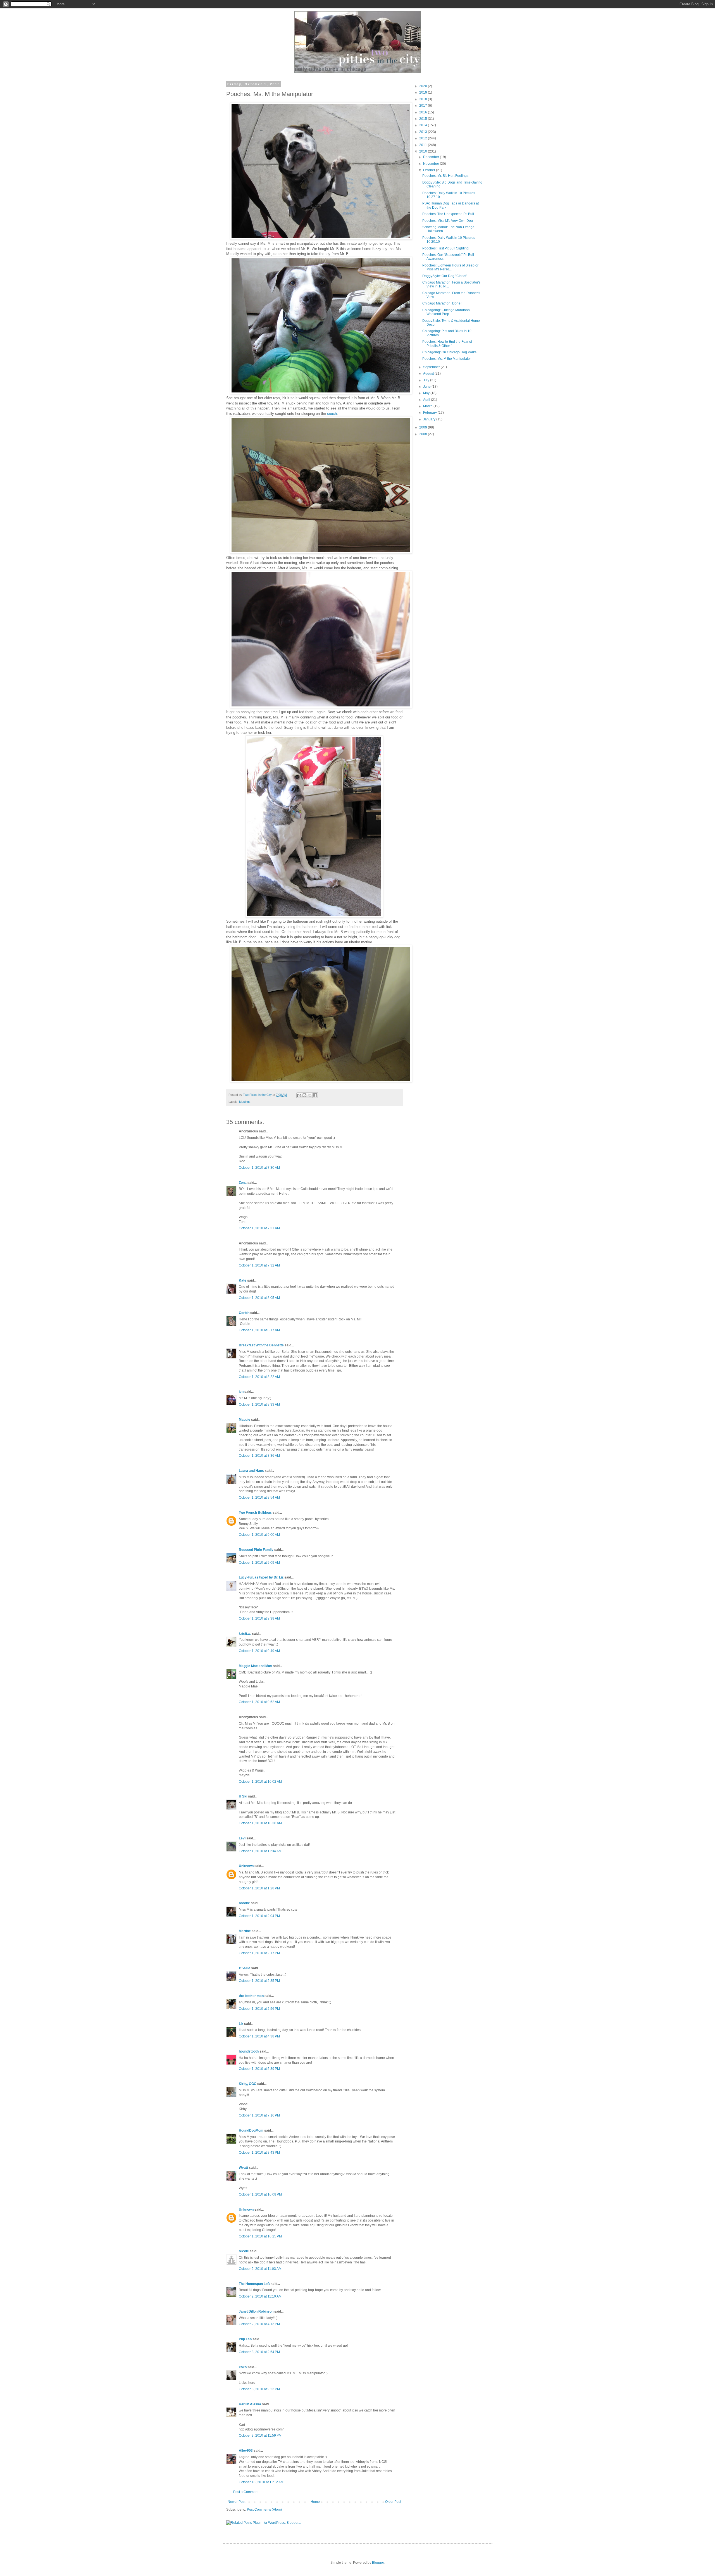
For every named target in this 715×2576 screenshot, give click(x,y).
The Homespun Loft (254, 2284)
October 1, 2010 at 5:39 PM (259, 2069)
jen (241, 1392)
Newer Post (236, 2502)
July (427, 380)
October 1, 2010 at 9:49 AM (259, 1651)
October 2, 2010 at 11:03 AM (260, 2269)
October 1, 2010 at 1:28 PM (259, 1888)
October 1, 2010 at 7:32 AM (259, 1265)
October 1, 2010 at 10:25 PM (260, 2236)
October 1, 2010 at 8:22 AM (259, 1377)
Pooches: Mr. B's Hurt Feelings (445, 176)
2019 (424, 92)
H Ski (243, 1796)
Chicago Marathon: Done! (442, 303)
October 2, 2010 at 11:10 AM (260, 2296)
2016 (424, 112)
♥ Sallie (245, 1968)
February (430, 413)
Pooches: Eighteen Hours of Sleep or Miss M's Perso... (450, 267)
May (427, 393)
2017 (424, 106)
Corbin (244, 1313)
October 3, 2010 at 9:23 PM (259, 2389)
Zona (243, 1183)
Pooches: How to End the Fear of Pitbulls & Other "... (447, 344)
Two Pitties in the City (258, 1095)
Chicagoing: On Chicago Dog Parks (449, 352)
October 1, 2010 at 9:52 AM (259, 1702)
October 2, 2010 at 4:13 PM (259, 2324)
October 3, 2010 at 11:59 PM (260, 2435)
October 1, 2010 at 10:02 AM (260, 1782)
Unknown (246, 1866)
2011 (424, 145)
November (432, 164)
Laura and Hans (251, 1471)
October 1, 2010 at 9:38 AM (259, 1618)
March (428, 406)
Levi (242, 1838)
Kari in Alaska (250, 2404)
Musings (245, 1102)
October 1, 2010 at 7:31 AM (259, 1228)
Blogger (378, 2563)
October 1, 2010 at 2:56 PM (259, 2009)
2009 (424, 427)
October (430, 170)
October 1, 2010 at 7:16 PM (259, 2115)
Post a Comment (246, 2492)
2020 (424, 86)
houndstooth (249, 2051)
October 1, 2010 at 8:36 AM (259, 1456)
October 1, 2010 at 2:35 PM (259, 1981)
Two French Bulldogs (255, 1513)
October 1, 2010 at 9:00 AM (259, 1535)
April (427, 400)
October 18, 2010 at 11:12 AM (261, 2482)
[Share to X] (310, 1095)
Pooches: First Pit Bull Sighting (445, 248)
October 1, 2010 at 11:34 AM (260, 1851)
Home (315, 2502)
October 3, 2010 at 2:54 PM (259, 2352)
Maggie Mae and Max (255, 1666)
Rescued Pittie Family (256, 1550)
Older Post (393, 2502)
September (432, 367)
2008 (424, 434)
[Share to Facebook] (315, 1095)
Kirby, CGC (248, 2084)
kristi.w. (245, 1634)
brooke (244, 1903)
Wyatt (243, 2168)
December (432, 157)
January (430, 419)
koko (243, 2367)
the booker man (251, 1996)
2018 (424, 99)
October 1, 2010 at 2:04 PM (259, 1916)
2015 (424, 119)
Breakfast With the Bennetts (261, 1345)
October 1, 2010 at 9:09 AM (259, 1563)
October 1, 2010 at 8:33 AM (259, 1404)
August (429, 373)
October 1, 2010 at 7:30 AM (259, 1168)
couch (332, 414)
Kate (243, 1280)
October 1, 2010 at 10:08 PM (260, 2194)
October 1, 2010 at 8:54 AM (259, 1497)
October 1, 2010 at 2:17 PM (259, 1953)
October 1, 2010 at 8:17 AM (259, 1330)
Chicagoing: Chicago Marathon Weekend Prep (446, 312)
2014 (424, 125)
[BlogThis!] (304, 1095)
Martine (245, 1931)
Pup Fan (245, 2339)
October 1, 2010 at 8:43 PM (259, 2153)
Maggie (245, 1420)
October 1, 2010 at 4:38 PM (259, 2036)
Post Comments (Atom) (264, 2510)
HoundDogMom (251, 2130)
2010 (424, 151)
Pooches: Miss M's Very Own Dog (448, 221)
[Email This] (299, 1095)
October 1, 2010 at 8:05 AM (259, 1298)
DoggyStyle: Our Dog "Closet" (445, 276)
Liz (241, 2024)
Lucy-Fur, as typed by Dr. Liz (261, 1577)
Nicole (244, 2251)
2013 (424, 132)
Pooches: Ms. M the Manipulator (447, 359)
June (427, 387)
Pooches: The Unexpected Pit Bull (448, 214)
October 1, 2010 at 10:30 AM (260, 1823)
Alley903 (246, 2451)
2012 (424, 138)
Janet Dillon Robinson (256, 2311)
